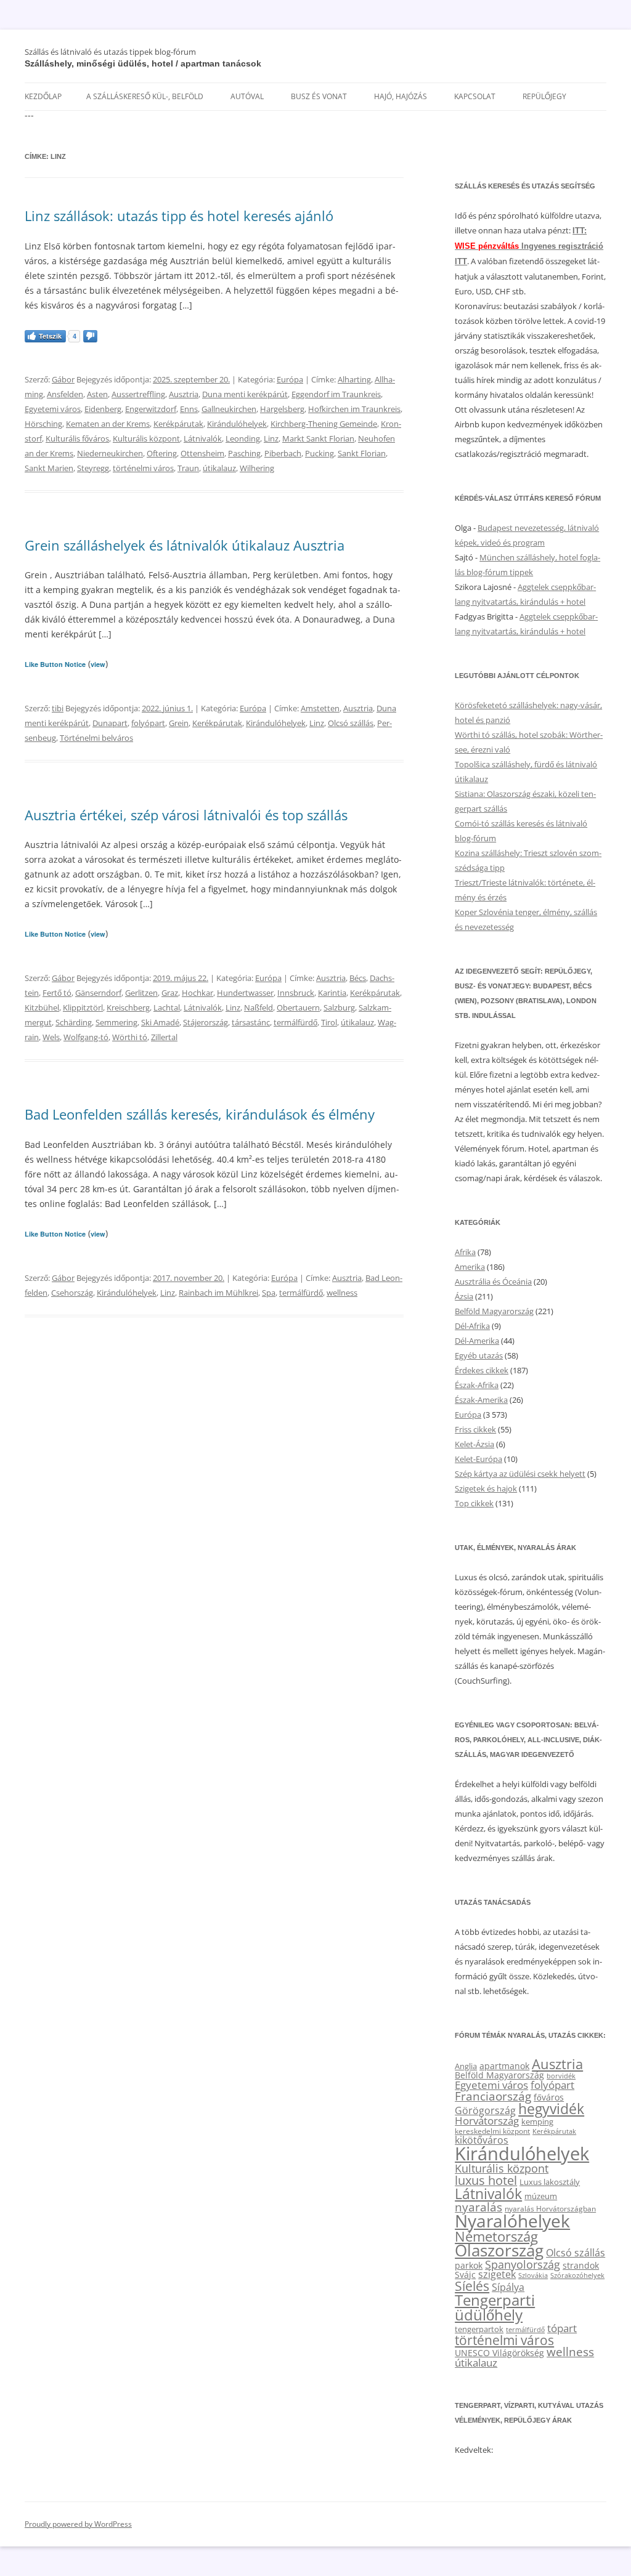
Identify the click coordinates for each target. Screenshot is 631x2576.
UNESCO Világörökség (499, 2353)
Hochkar (197, 993)
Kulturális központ (146, 438)
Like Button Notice (55, 664)
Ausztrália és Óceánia (493, 1282)
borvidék (561, 2076)
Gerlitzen (141, 993)
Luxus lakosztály (550, 2182)
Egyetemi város (53, 409)
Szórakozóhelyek (577, 2275)
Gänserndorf (98, 993)
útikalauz (219, 468)
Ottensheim (202, 453)
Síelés (472, 2286)
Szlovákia (533, 2275)
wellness (342, 1293)
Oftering (162, 453)
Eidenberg (103, 409)
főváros (549, 2097)
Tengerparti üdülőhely (495, 2307)
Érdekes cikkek (482, 1370)
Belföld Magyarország (494, 1311)
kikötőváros (482, 2140)
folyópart (148, 723)
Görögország (485, 2110)
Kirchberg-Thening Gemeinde (324, 424)
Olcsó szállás (351, 723)
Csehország (72, 1293)
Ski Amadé (160, 1022)
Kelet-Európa (478, 1459)
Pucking (320, 453)
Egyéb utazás (479, 1355)
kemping (537, 2122)
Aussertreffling (138, 394)
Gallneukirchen (229, 409)
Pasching (244, 453)
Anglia (466, 2066)
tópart (562, 2328)
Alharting (354, 379)
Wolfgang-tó (86, 1037)
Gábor (63, 379)
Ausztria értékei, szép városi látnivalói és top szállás (186, 815)
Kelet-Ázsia (474, 1444)
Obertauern (298, 1007)
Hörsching (43, 424)
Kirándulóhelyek (237, 424)
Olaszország (499, 2250)
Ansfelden (65, 394)
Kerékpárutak (178, 424)
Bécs (358, 978)
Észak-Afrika (477, 1385)
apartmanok (504, 2066)
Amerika (470, 1267)
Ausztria (184, 394)
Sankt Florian (362, 453)
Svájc (465, 2275)
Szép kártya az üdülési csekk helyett (520, 1474)
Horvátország (487, 2121)
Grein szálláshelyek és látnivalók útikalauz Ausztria (185, 545)
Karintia (332, 993)
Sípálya (508, 2287)
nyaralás (478, 2207)
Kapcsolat (475, 96)
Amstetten (320, 708)
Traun (188, 468)
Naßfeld (259, 1007)
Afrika (465, 1252)
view (98, 664)
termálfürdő (295, 1022)
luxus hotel (486, 2180)
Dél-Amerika (477, 1341)
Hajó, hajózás (401, 96)
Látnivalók (203, 438)
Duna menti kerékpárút (245, 394)
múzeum (541, 2196)
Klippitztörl (83, 1007)
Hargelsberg (282, 409)
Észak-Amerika (481, 1400)
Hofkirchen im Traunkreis (354, 409)
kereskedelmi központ (492, 2131)
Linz (271, 438)
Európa (290, 379)
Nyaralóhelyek (512, 2221)
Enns (189, 409)
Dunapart (110, 723)
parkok (469, 2265)
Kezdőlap (43, 96)
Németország (496, 2236)
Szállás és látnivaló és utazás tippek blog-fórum (110, 52)
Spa (269, 1293)
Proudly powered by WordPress (78, 2524)
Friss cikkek (475, 1429)
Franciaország (493, 2096)
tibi (58, 708)
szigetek (497, 2274)
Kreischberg (128, 1007)
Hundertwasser (245, 993)
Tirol (329, 1022)
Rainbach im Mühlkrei (218, 1293)
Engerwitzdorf (151, 409)
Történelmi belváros (96, 738)
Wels (51, 1037)
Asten (97, 394)
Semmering (116, 1022)
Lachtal (167, 1007)
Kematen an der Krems (108, 424)
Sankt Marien (49, 468)
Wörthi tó (130, 1037)
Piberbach (283, 453)
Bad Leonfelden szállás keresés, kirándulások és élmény (200, 1114)
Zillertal (164, 1037)
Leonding (243, 438)
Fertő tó (57, 993)
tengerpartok (479, 2329)
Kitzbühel (42, 1007)
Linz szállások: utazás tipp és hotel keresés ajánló (179, 216)
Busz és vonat (319, 96)
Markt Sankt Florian (318, 438)
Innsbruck (296, 993)
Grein (179, 723)
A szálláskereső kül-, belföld (145, 96)
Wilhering (257, 468)
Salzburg (339, 1007)
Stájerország (206, 1022)
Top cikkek (474, 1503)
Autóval (247, 96)
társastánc (251, 1022)
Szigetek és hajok (486, 1488)
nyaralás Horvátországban (550, 2209)
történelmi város (143, 468)
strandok (581, 2265)
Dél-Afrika (472, 1326)
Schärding (74, 1022)
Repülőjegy (544, 96)
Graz (170, 993)
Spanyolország (523, 2264)
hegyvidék (551, 2109)
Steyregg (93, 468)
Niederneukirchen (110, 453)
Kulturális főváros (77, 438)
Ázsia (464, 1296)
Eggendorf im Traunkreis (336, 394)
